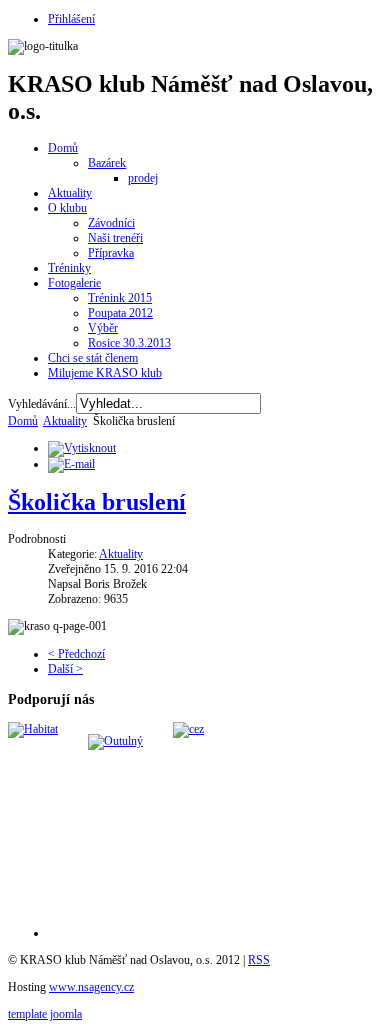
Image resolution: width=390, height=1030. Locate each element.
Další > (65, 669)
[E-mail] (71, 464)
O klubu (67, 208)
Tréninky (69, 268)
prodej (143, 178)
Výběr (103, 328)
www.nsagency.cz (91, 987)
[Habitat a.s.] (33, 729)
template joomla (45, 1014)
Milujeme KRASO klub (105, 373)
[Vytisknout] (82, 448)
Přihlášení (71, 19)
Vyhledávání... (42, 404)
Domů (63, 148)
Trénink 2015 (120, 298)
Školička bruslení (97, 502)
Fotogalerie (74, 283)
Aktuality (70, 193)
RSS (259, 960)
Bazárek (107, 163)
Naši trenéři (115, 238)
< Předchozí (76, 654)
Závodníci (111, 223)
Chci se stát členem (93, 358)
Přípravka (111, 253)
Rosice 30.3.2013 (129, 343)
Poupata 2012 (120, 313)
